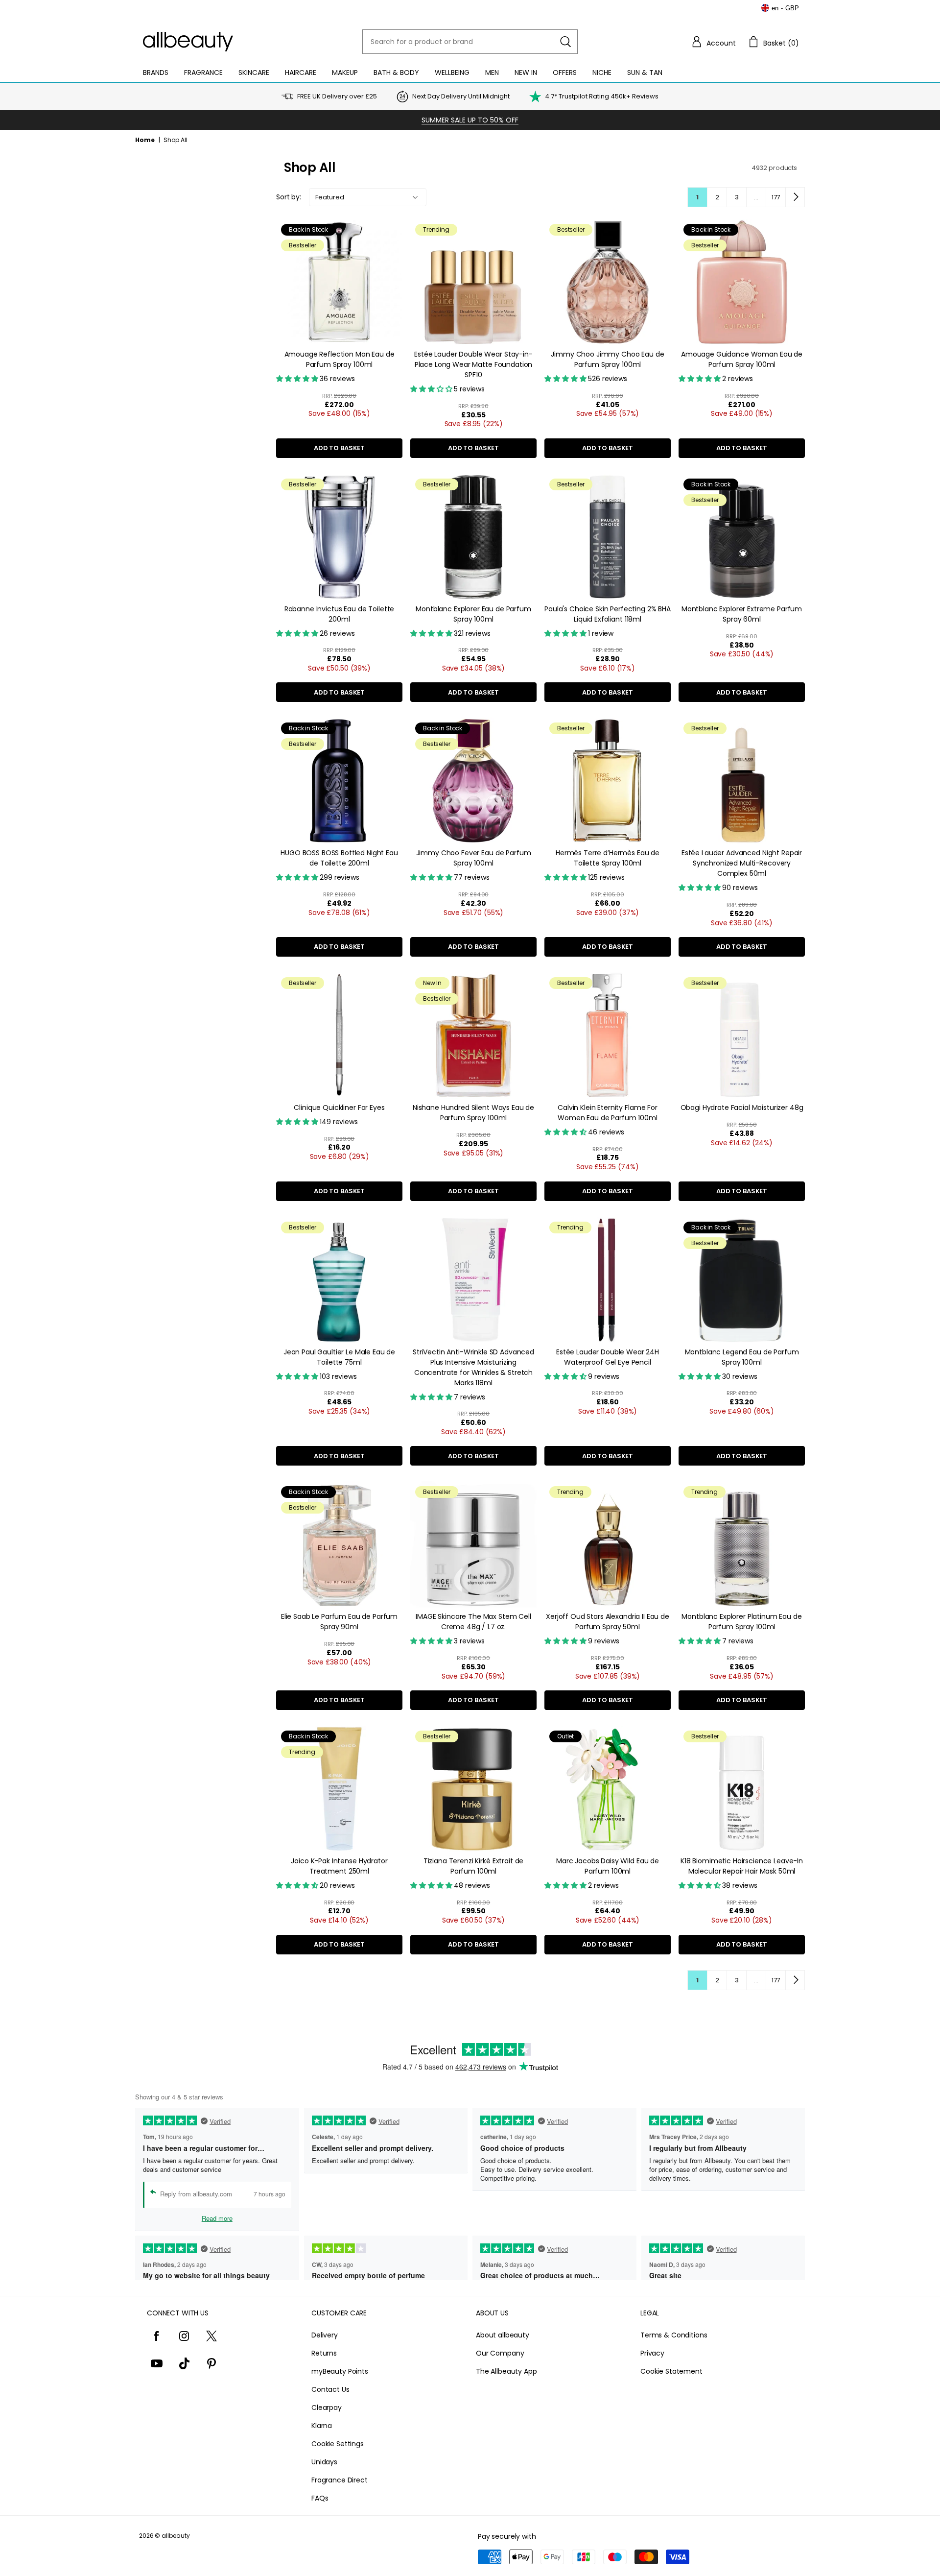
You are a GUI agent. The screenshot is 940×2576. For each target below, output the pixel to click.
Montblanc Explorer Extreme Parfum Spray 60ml (742, 614)
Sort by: (289, 197)
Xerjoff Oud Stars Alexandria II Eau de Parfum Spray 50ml (608, 1622)
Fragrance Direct (340, 2480)
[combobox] (470, 42)
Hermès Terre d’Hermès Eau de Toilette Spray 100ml (608, 858)
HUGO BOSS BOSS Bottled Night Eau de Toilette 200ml (339, 858)
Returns (324, 2353)
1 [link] (697, 197)
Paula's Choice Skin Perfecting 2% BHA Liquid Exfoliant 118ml (608, 614)
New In (526, 72)
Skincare (254, 72)
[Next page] (795, 197)
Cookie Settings (338, 2444)
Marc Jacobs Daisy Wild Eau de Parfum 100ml (608, 1866)
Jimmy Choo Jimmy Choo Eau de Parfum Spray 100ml (607, 359)
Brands (156, 72)
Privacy (652, 2353)
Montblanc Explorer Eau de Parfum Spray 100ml (473, 614)
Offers (565, 72)
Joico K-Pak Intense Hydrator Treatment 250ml (339, 1866)
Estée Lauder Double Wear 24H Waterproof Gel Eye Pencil (608, 1357)
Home (145, 140)
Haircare (301, 72)
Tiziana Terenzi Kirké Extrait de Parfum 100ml (474, 1866)
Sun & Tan (645, 72)
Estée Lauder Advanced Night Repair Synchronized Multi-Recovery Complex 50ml (742, 863)
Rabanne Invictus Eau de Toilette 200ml (340, 614)
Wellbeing (452, 72)
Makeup (345, 72)
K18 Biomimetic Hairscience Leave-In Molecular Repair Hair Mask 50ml (742, 1866)
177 (776, 197)
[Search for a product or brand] (565, 42)
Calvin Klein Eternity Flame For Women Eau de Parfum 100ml (608, 1113)
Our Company (500, 2353)
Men (492, 72)
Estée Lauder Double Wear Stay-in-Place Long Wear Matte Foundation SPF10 (473, 364)
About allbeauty (503, 2335)
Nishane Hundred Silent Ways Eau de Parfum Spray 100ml (473, 1113)
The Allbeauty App (506, 2371)
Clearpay (327, 2407)
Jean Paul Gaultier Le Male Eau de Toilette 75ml (339, 1357)
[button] (713, 42)
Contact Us (330, 2389)
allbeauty (176, 2536)
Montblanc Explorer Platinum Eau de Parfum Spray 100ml (741, 1622)
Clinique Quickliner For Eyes (339, 1107)
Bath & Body (396, 72)
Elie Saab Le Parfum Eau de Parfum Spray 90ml (339, 1622)
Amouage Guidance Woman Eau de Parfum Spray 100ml (742, 359)
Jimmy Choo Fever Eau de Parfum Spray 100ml (474, 858)
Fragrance (203, 72)
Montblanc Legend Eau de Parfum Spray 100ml (742, 1357)
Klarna (322, 2426)
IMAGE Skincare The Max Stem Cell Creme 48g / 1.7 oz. (473, 1622)
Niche (602, 72)
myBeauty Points (340, 2371)
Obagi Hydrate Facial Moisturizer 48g (742, 1107)
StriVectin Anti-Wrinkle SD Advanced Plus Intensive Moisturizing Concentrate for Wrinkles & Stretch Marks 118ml (473, 1367)
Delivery (325, 2335)
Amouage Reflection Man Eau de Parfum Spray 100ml (340, 359)
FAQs (320, 2498)
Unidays (324, 2462)
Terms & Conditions (674, 2335)
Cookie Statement (671, 2371)
